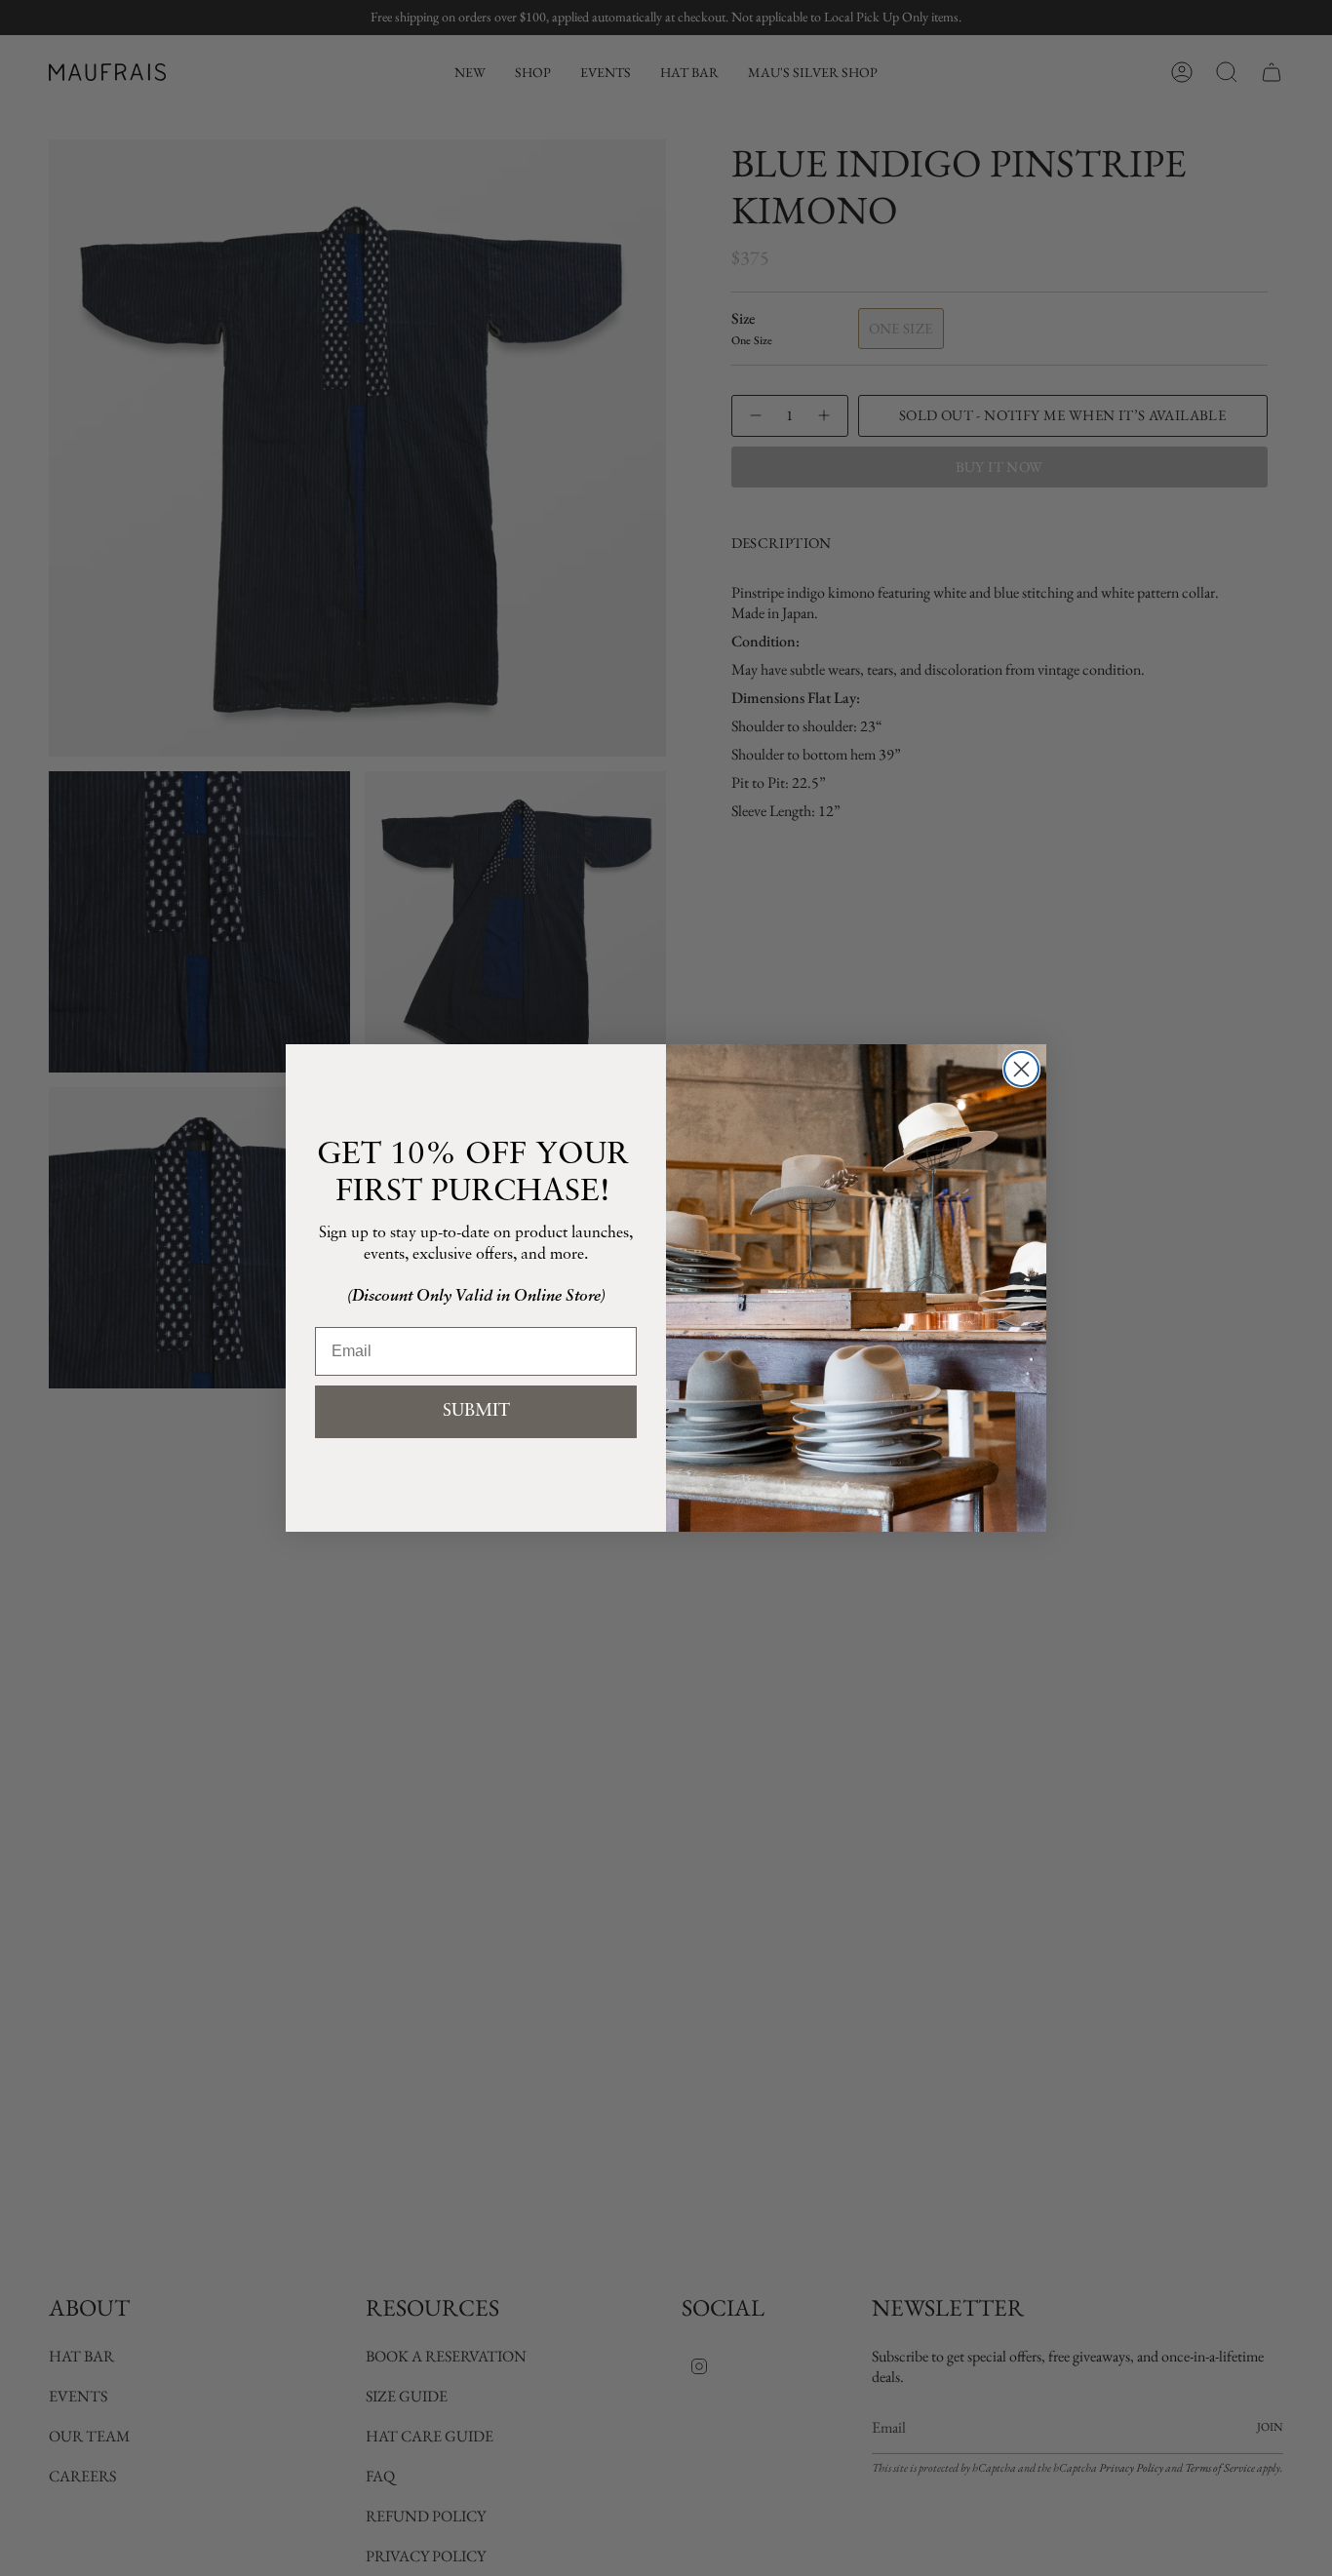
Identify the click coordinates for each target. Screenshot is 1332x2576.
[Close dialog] (1021, 1069)
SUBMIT (476, 1412)
